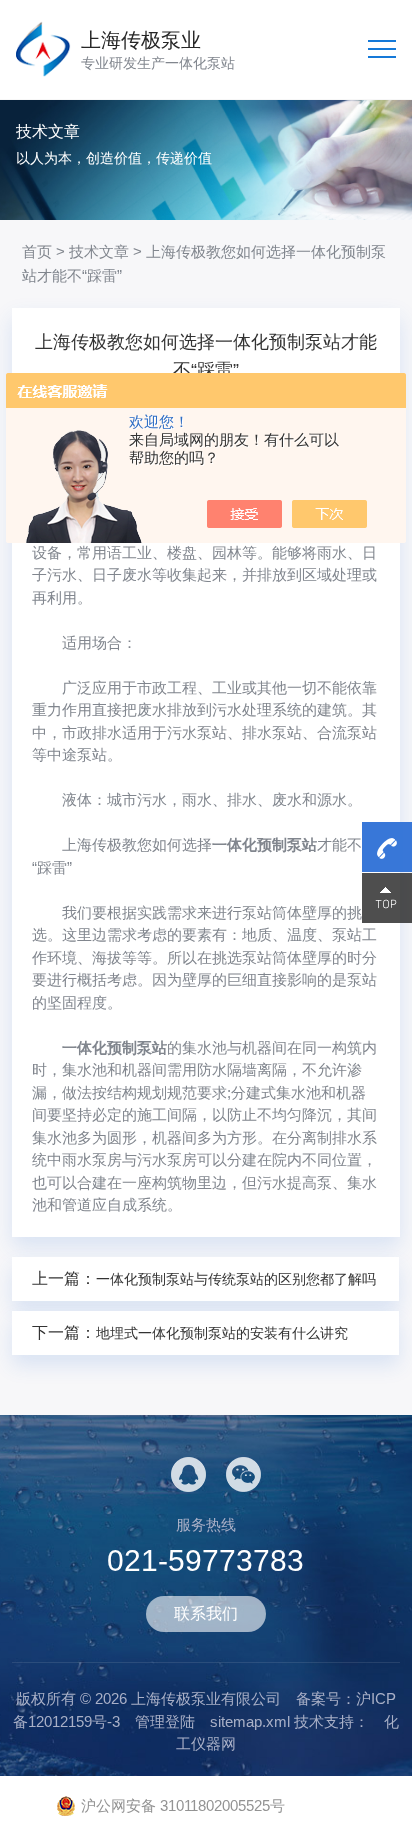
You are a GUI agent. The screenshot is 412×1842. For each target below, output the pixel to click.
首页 (37, 251)
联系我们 (206, 1613)
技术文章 (99, 251)
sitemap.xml (250, 1721)
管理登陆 (165, 1721)
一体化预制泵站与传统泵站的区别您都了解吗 (236, 1279)
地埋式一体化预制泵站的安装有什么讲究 (222, 1333)
